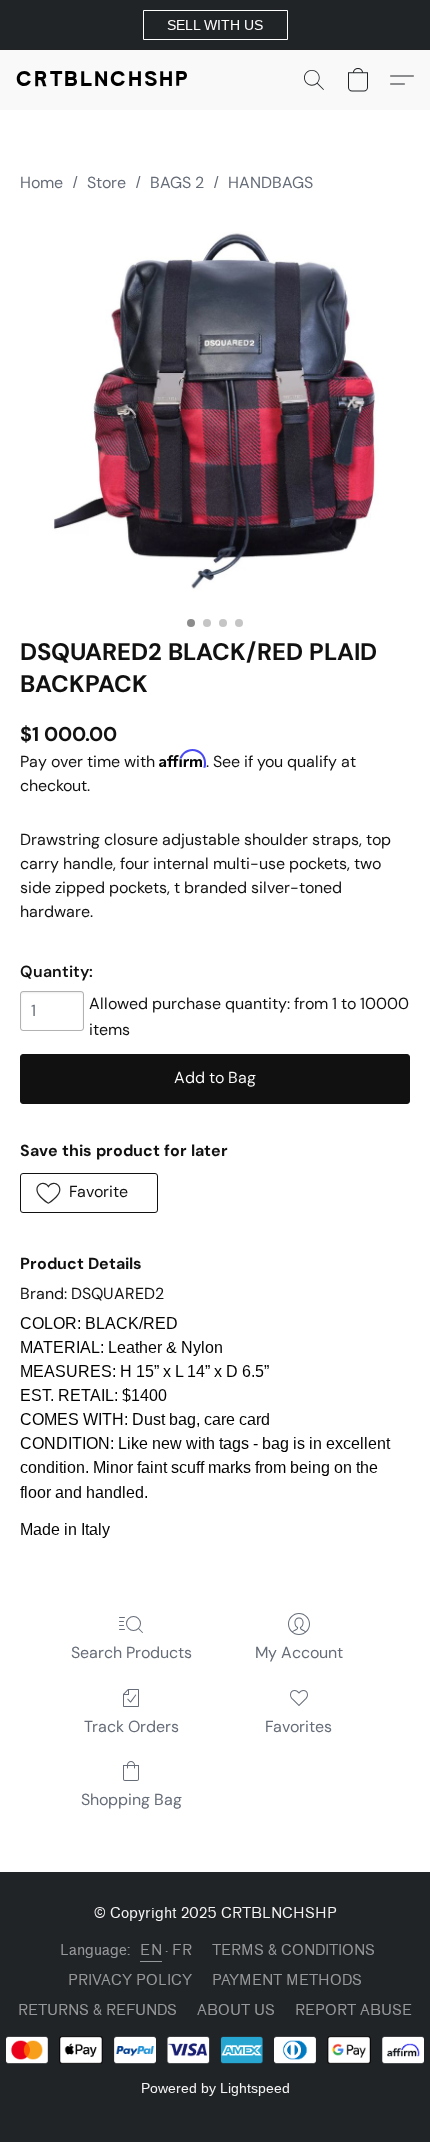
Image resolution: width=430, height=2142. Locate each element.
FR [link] (182, 1950)
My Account (299, 1652)
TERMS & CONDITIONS (293, 1950)
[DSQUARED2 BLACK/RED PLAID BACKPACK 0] (215, 411)
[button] (215, 25)
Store (106, 182)
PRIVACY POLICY (130, 1980)
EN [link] (151, 1950)
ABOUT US (236, 2010)
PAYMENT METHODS (287, 1980)
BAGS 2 (177, 182)
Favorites (298, 1726)
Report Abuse (353, 2010)
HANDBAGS (270, 182)
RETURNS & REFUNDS (97, 2010)
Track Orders (131, 1726)
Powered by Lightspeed (215, 2088)
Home (41, 182)
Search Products (131, 1652)
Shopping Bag (131, 1799)
